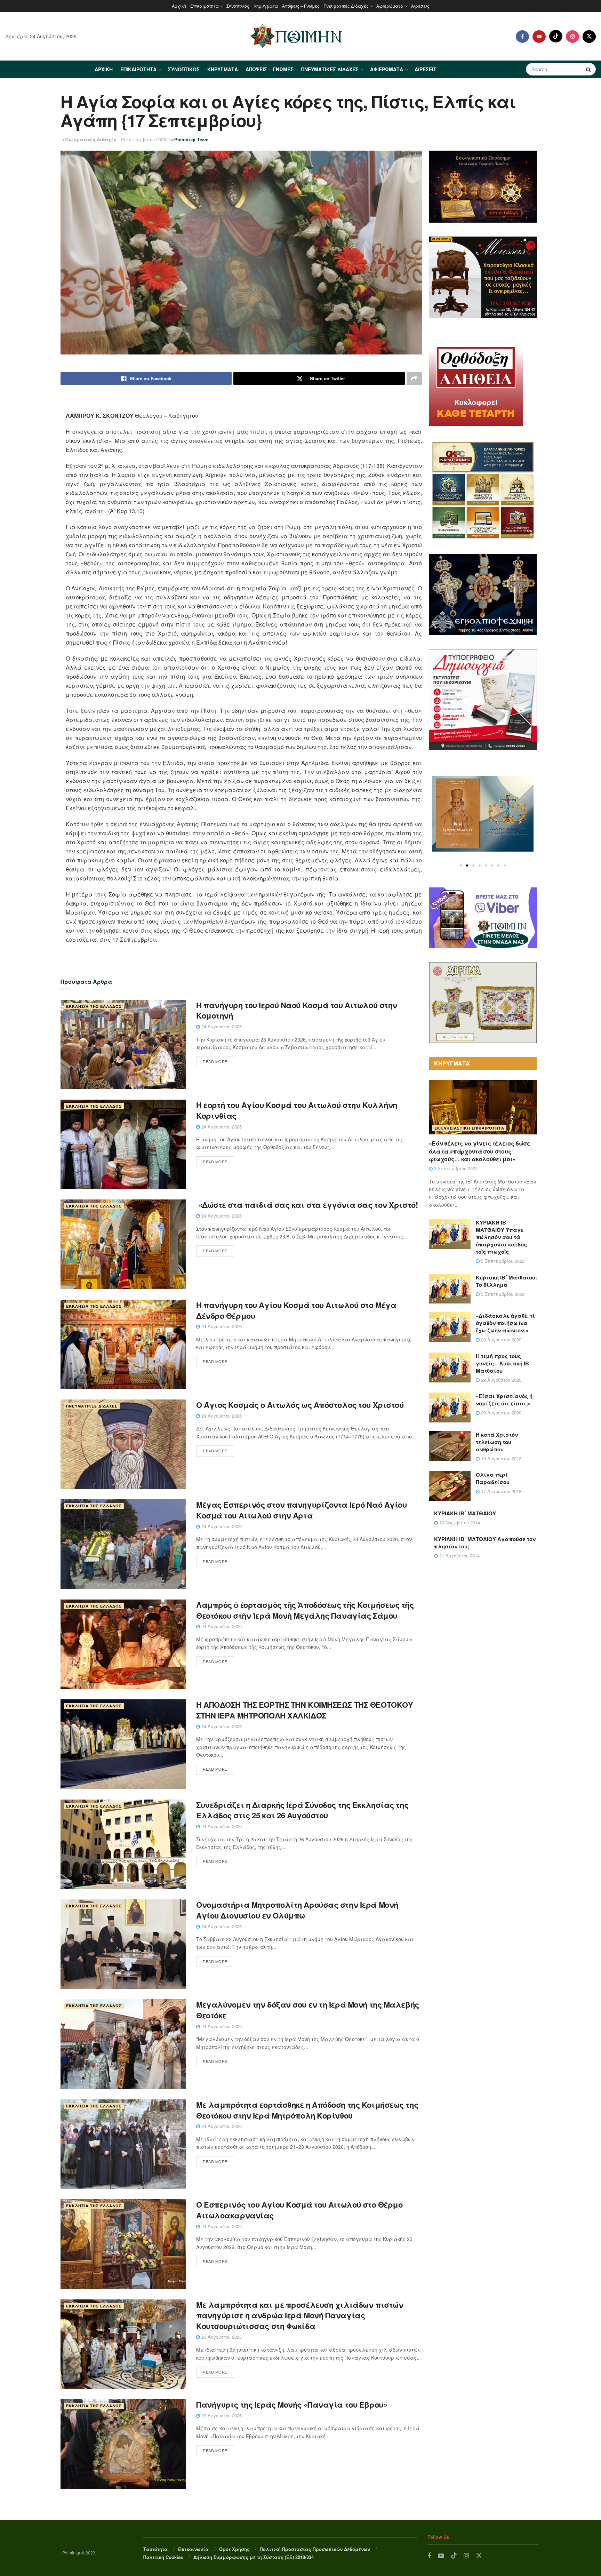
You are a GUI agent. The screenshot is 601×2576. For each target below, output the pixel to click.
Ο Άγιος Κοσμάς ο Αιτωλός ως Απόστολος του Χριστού (300, 1405)
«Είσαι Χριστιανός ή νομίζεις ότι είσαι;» (504, 1400)
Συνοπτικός (238, 6)
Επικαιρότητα (205, 6)
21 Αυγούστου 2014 (459, 1556)
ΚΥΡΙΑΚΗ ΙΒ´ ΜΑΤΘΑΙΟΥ (465, 1513)
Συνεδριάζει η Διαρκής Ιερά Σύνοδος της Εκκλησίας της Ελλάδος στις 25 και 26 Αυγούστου (302, 1810)
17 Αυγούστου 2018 (500, 1491)
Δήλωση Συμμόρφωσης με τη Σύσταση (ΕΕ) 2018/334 (254, 2557)
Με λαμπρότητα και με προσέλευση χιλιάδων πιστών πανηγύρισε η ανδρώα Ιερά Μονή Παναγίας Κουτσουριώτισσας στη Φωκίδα (300, 2315)
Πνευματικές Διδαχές (346, 6)
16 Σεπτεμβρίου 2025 (143, 139)
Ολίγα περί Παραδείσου (493, 1478)
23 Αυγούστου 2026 (221, 2337)
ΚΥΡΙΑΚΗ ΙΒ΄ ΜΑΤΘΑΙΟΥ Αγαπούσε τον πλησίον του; (485, 1543)
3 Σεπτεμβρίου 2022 (455, 1168)
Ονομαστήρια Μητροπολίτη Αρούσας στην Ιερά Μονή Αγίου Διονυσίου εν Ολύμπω (297, 1910)
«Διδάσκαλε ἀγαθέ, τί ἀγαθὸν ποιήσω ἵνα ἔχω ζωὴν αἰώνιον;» (505, 1323)
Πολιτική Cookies (163, 2557)
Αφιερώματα (390, 6)
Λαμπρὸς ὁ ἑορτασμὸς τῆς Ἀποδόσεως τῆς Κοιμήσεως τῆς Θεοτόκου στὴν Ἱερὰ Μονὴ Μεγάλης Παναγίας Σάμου (305, 1610)
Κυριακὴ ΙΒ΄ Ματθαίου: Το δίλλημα (506, 1281)
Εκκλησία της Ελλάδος (94, 1006)
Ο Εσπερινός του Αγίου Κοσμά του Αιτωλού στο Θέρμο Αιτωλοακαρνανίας (299, 2210)
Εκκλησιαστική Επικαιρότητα (469, 1128)
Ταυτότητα (155, 2549)
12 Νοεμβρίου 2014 (459, 1522)
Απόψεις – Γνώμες (301, 6)
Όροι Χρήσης (234, 2549)
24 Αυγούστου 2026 (221, 1026)
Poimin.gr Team (191, 139)
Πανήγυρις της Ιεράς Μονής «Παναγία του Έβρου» (292, 2404)
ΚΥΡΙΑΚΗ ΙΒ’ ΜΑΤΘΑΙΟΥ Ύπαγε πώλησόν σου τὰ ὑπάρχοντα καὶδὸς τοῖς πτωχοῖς (501, 1237)
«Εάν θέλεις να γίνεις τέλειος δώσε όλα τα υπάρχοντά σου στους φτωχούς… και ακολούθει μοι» (479, 1151)
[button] (461, 866)
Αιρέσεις (420, 6)
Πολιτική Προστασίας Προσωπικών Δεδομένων (315, 2549)
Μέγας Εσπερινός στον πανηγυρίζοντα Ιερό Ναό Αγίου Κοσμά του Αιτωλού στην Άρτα (301, 1510)
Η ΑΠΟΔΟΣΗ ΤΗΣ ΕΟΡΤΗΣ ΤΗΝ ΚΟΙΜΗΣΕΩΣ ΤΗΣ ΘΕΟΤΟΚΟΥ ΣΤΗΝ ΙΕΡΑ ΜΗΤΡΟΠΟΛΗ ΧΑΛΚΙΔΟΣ (304, 1710)
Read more (215, 1061)
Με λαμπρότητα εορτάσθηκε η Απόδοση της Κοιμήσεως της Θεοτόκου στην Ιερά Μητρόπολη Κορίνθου (307, 2110)
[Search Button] (589, 69)
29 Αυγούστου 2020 (500, 1339)
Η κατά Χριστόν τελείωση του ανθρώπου (497, 1442)
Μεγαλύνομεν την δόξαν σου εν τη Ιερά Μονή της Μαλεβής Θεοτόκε (308, 2010)
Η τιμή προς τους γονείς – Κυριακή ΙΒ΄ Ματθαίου (503, 1363)
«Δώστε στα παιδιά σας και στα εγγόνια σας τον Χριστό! (307, 1205)
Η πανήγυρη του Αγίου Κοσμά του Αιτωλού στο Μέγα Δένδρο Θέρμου (296, 1310)
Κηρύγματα (266, 6)
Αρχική (179, 6)
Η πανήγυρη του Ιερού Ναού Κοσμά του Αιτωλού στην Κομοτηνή (297, 1010)
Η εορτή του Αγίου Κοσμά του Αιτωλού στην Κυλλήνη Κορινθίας (297, 1110)
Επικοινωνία (193, 2549)
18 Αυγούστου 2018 (500, 1458)
